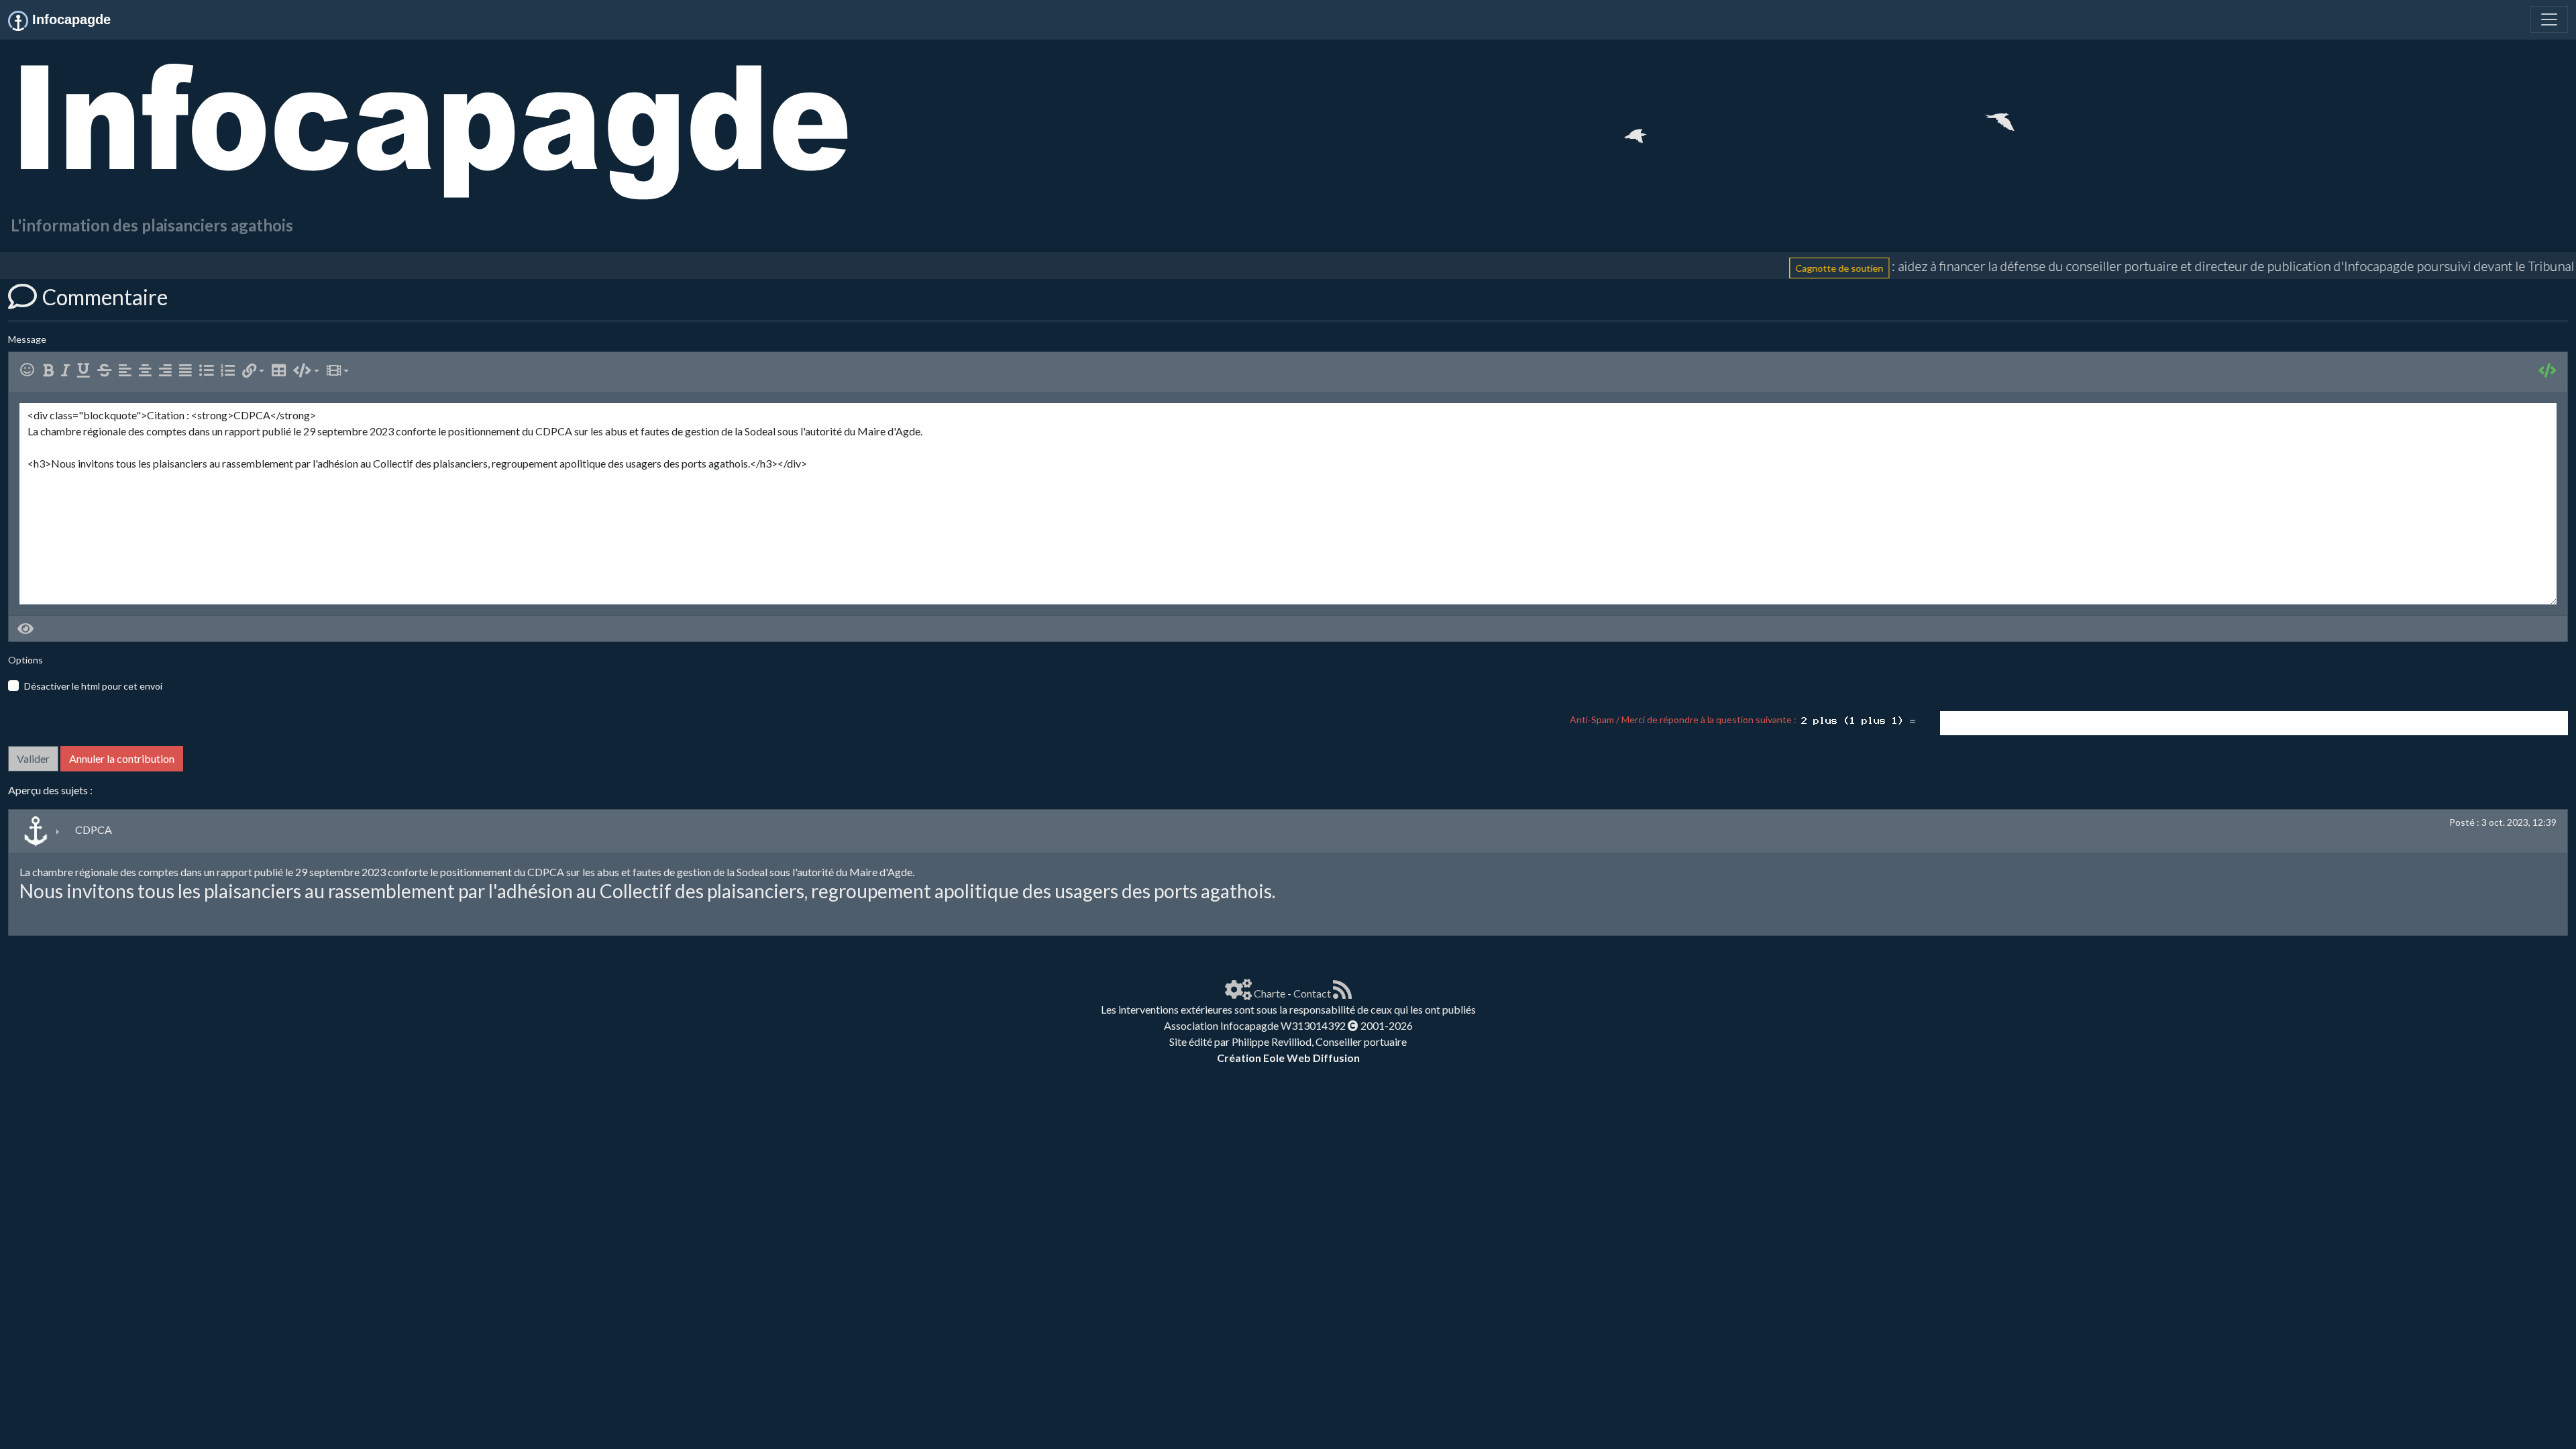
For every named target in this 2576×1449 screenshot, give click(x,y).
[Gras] (51, 371)
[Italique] (68, 371)
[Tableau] (281, 371)
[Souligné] (86, 371)
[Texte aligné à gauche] (128, 371)
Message (27, 339)
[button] (253, 371)
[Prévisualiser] (25, 629)
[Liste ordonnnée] (230, 371)
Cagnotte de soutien (1729, 267)
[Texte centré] (148, 371)
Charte (1270, 993)
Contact (1312, 993)
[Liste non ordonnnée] (209, 371)
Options (25, 660)
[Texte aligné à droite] (168, 371)
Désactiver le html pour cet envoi (93, 686)
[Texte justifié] (188, 371)
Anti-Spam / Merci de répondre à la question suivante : (1685, 719)
